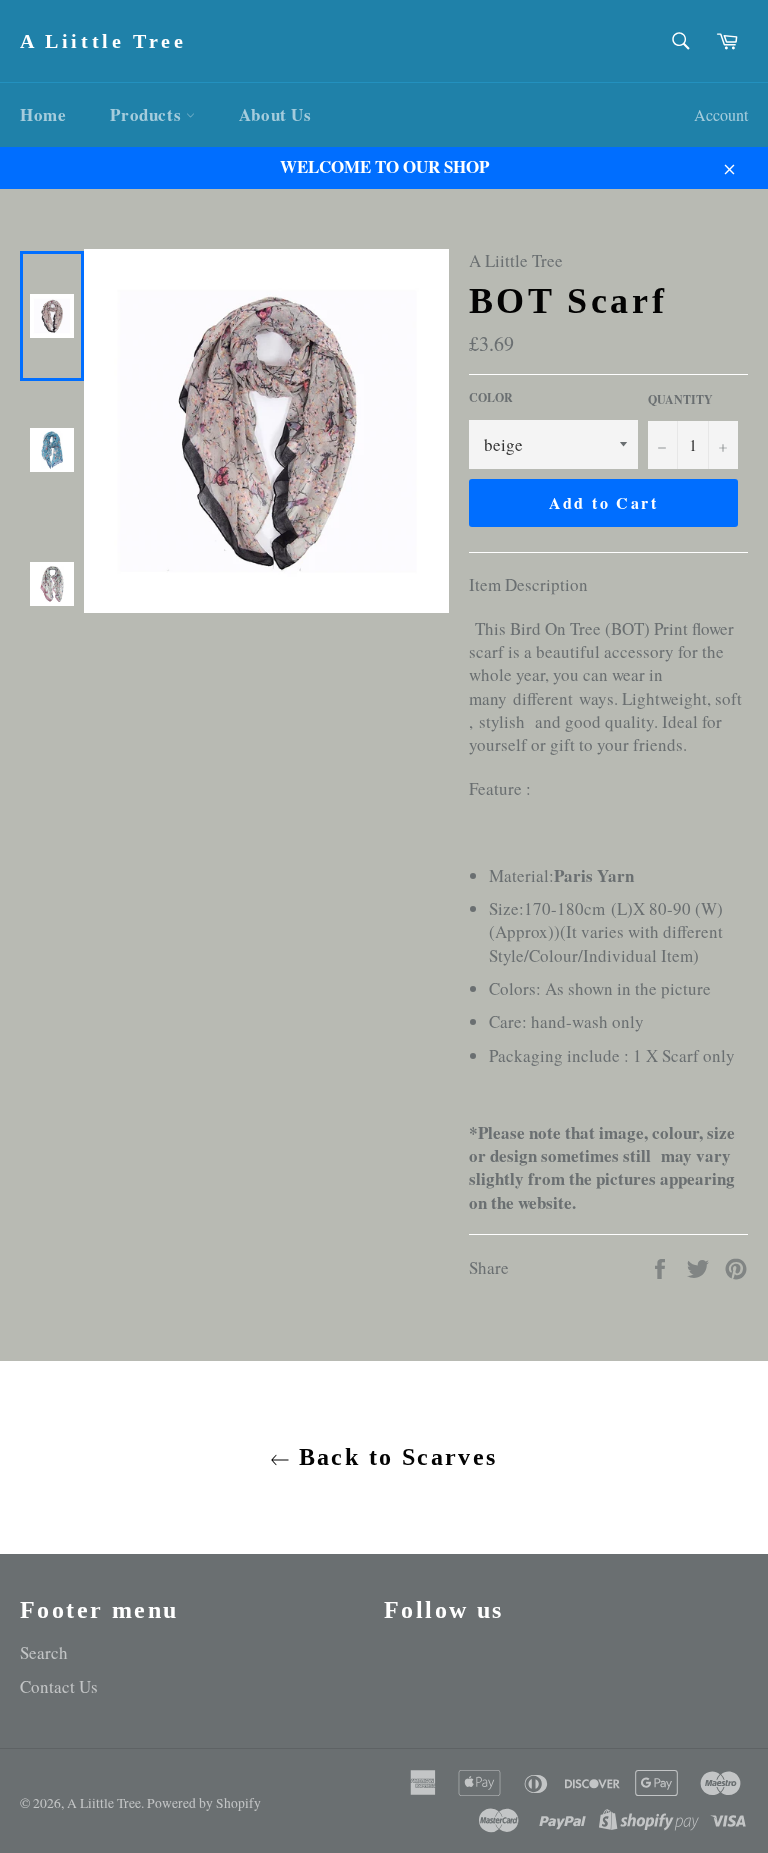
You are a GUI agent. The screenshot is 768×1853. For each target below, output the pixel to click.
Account (721, 114)
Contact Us (59, 1686)
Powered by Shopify (204, 1803)
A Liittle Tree (103, 41)
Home (43, 114)
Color (491, 398)
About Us (275, 114)
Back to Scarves (393, 1457)
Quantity (680, 400)
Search (44, 1652)
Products (147, 114)
